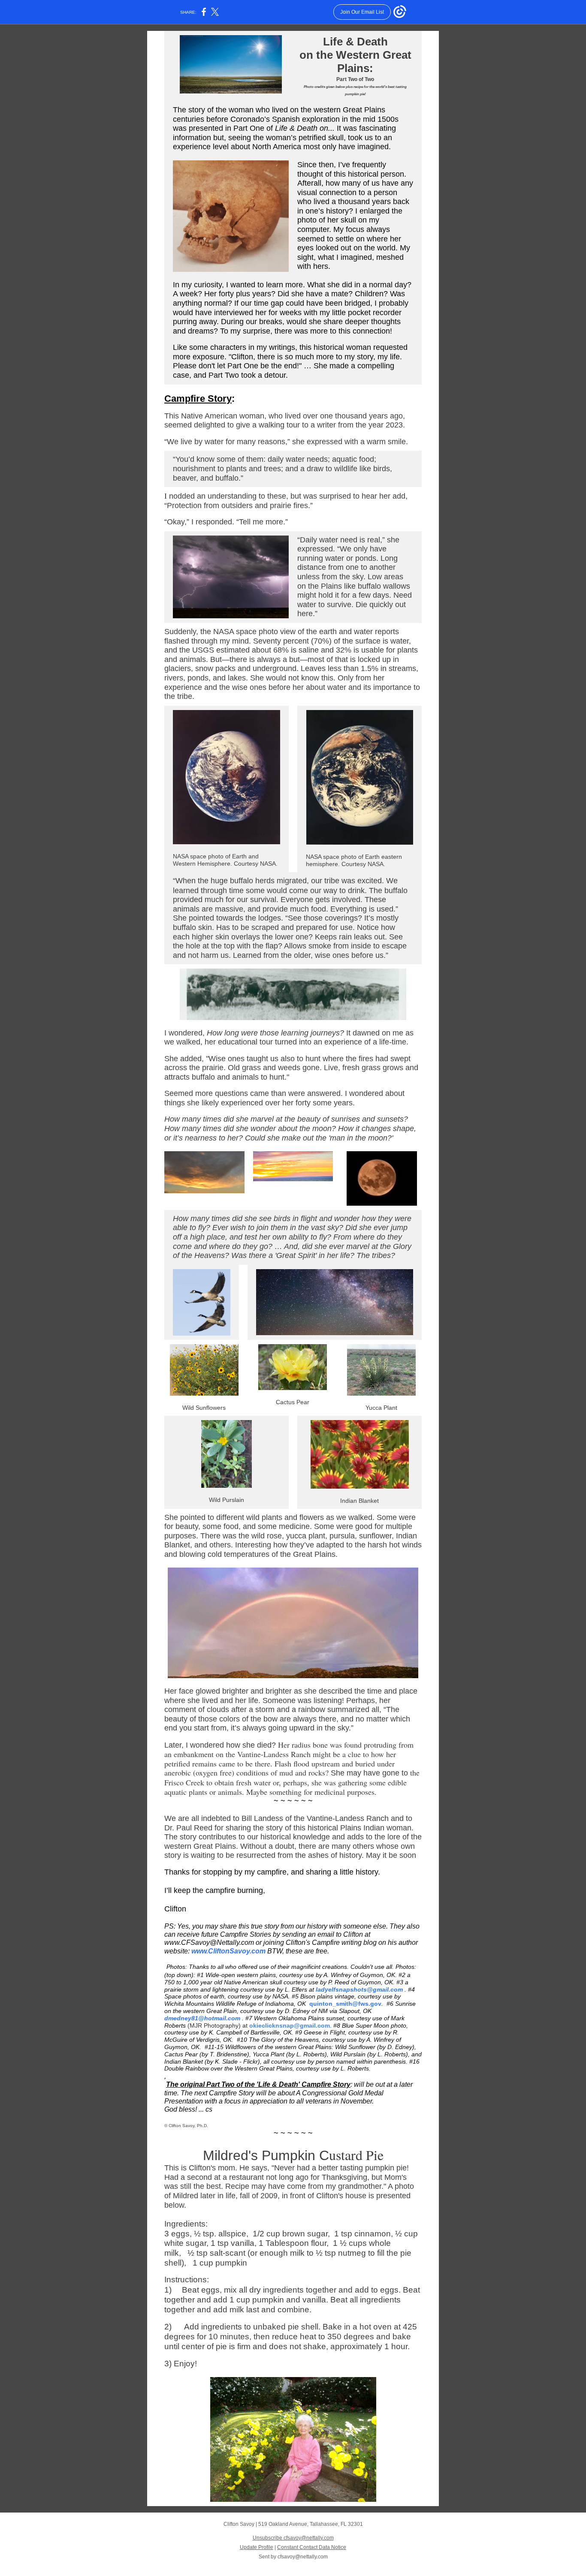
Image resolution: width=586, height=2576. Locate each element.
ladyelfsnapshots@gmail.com (359, 1989)
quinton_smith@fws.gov (345, 2004)
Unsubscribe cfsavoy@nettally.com (293, 2538)
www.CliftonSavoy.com (228, 1951)
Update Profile (257, 2547)
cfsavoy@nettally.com (303, 2557)
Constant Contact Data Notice (312, 2547)
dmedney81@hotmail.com (202, 2018)
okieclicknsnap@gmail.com (290, 2025)
